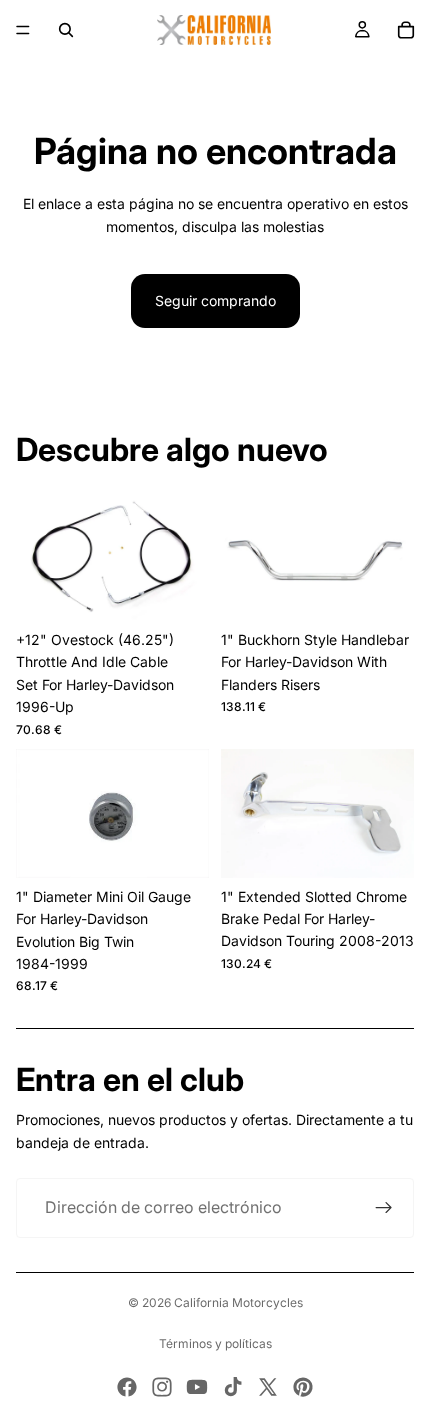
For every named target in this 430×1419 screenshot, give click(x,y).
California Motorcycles (238, 1302)
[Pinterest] (303, 1387)
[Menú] (23, 30)
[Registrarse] (384, 1208)
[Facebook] (127, 1387)
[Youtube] (197, 1387)
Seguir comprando (215, 300)
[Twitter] (268, 1387)
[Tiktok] (233, 1387)
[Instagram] (162, 1387)
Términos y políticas (215, 1343)
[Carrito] (406, 30)
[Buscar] (66, 30)
